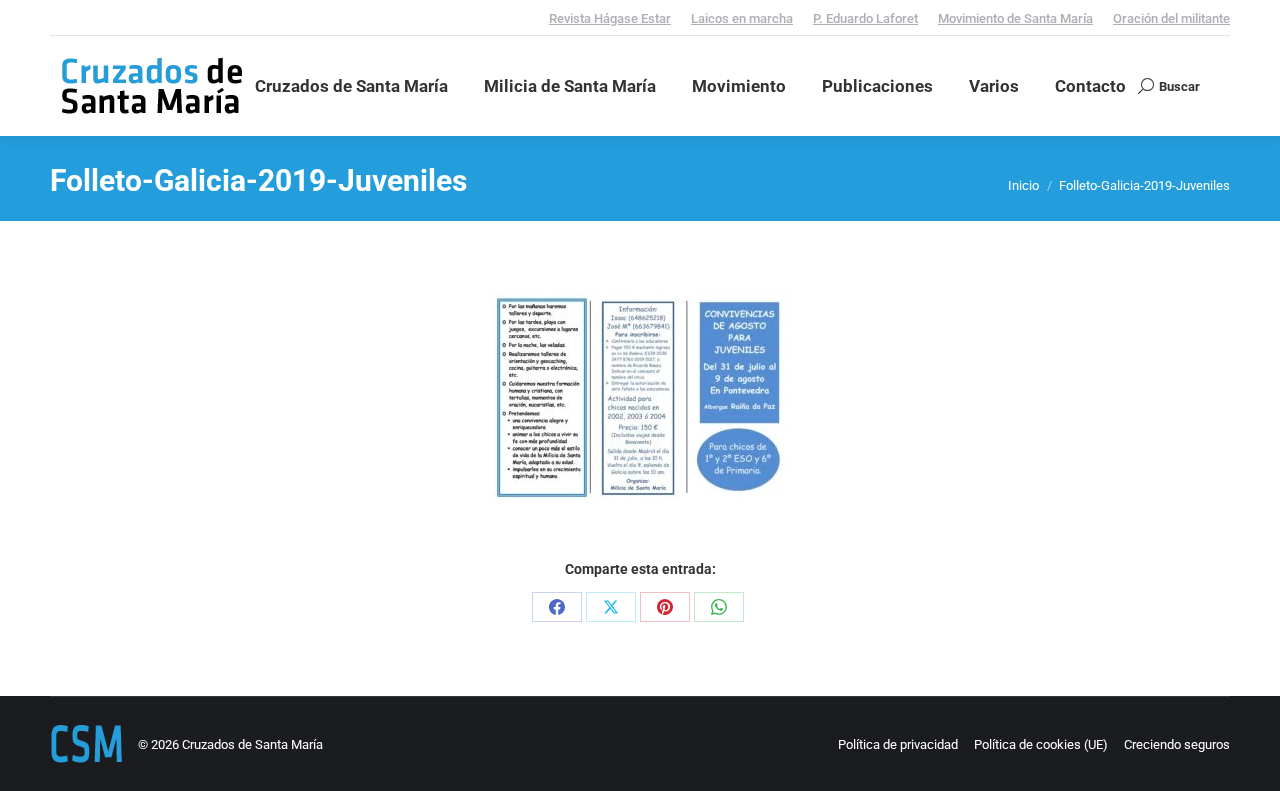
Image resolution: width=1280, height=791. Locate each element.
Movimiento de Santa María (1015, 18)
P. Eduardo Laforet (865, 18)
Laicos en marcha (742, 18)
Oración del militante (1171, 18)
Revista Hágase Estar (610, 18)
